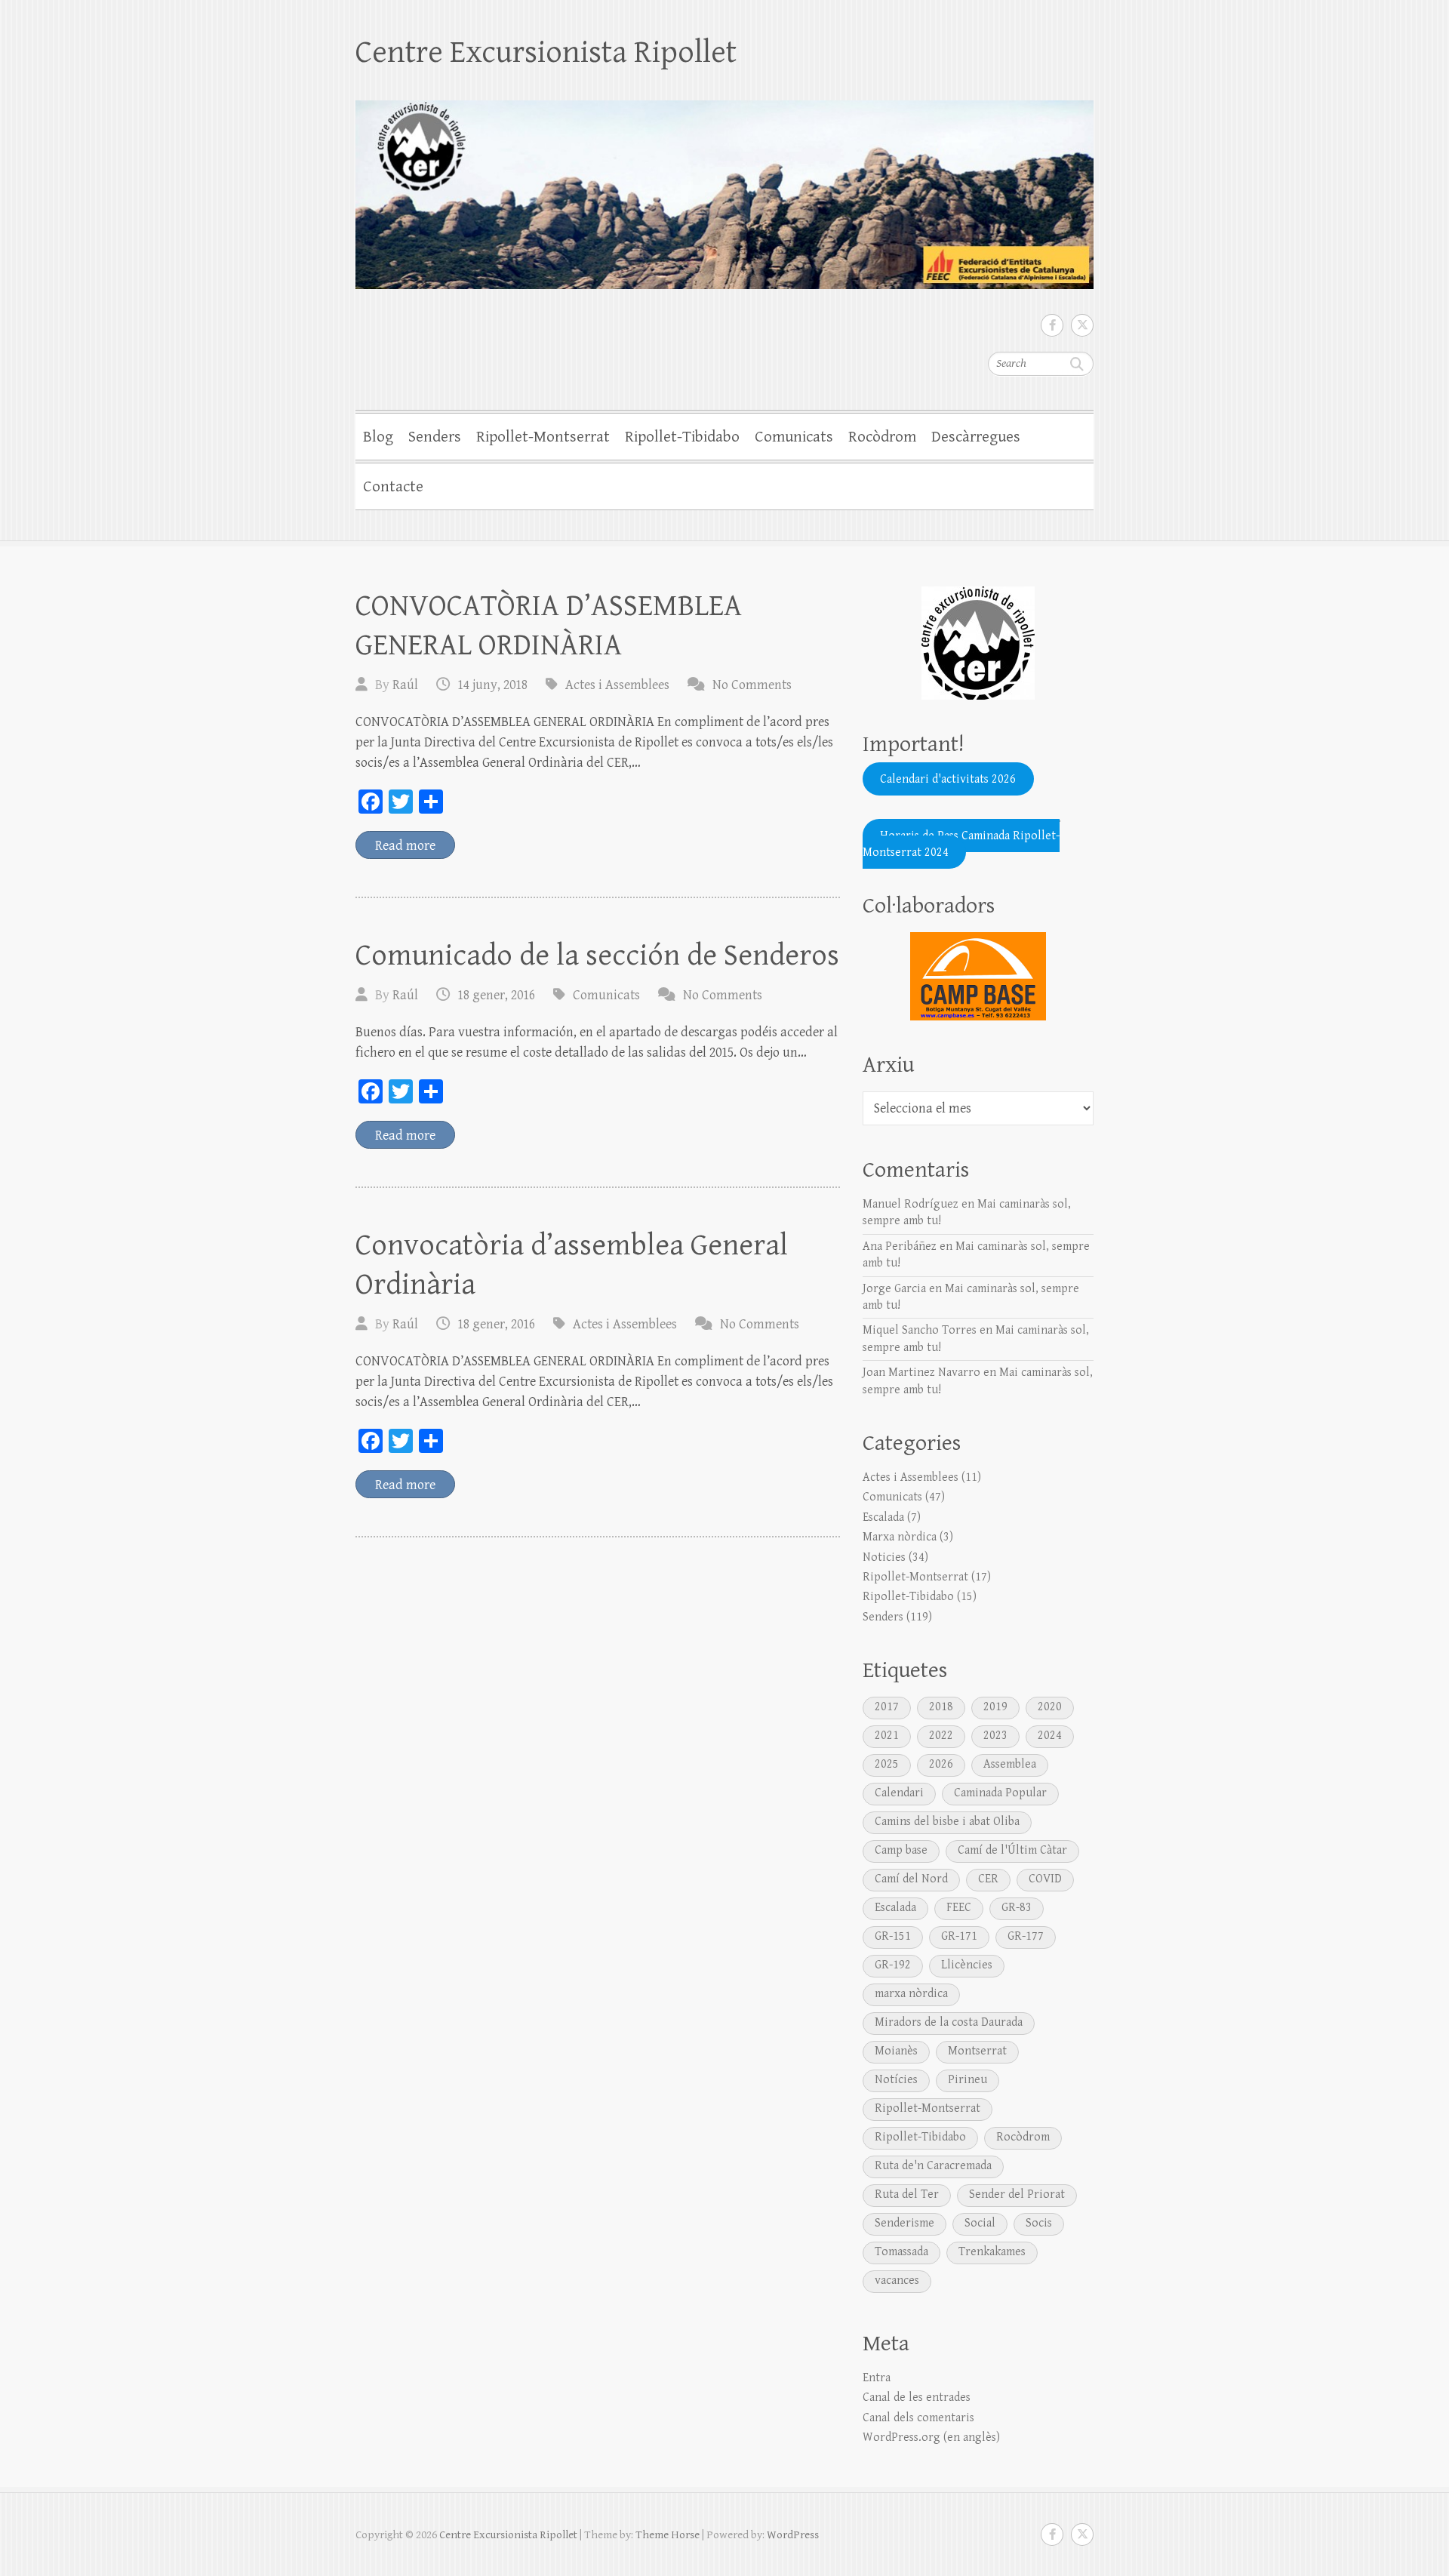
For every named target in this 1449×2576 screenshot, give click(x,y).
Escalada (883, 1517)
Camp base (901, 1850)
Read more (405, 846)
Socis (1039, 2223)
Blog (378, 437)
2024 (1050, 1736)
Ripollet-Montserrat (543, 437)
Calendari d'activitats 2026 (948, 779)
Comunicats (794, 437)
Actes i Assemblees (617, 685)
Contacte (393, 487)
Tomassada (901, 2252)
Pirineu (968, 2080)
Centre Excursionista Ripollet (546, 52)
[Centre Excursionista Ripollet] (724, 185)
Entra (877, 2378)
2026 (941, 1764)
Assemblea (1010, 1764)
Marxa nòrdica (900, 1537)
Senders (435, 437)
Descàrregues (976, 437)
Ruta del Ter (907, 2194)
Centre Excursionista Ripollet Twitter (1082, 325)
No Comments (752, 685)
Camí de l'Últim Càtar (1012, 1850)
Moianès (896, 2051)
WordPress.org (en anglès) (931, 2438)
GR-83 (1017, 1908)
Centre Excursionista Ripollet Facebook (1052, 325)
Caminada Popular (1000, 1793)
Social (980, 2223)
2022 (941, 1736)
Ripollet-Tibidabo (682, 437)
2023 (995, 1736)
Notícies (896, 2080)
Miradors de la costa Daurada (949, 2022)
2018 (941, 1707)
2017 (887, 1707)
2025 (887, 1764)
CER (988, 1879)
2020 (1050, 1707)
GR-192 (893, 1965)
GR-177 (1026, 1936)
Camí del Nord (911, 1879)
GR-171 (959, 1936)
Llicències (967, 1965)
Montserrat (977, 2051)
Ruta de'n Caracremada (933, 2166)
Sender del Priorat (1017, 2194)
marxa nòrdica (911, 1994)
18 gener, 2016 (496, 995)
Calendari (899, 1793)
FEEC (959, 1908)
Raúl (405, 685)
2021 (887, 1736)
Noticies (884, 1557)
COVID (1045, 1879)
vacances (897, 2281)
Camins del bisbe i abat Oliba (947, 1822)
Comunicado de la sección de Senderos (597, 956)
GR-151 (893, 1936)
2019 (995, 1707)
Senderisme (904, 2223)
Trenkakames (992, 2252)
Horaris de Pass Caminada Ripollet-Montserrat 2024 (961, 843)
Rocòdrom (882, 437)
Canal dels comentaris (918, 2418)
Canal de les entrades (917, 2397)
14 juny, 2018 (492, 685)
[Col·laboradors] (978, 976)
